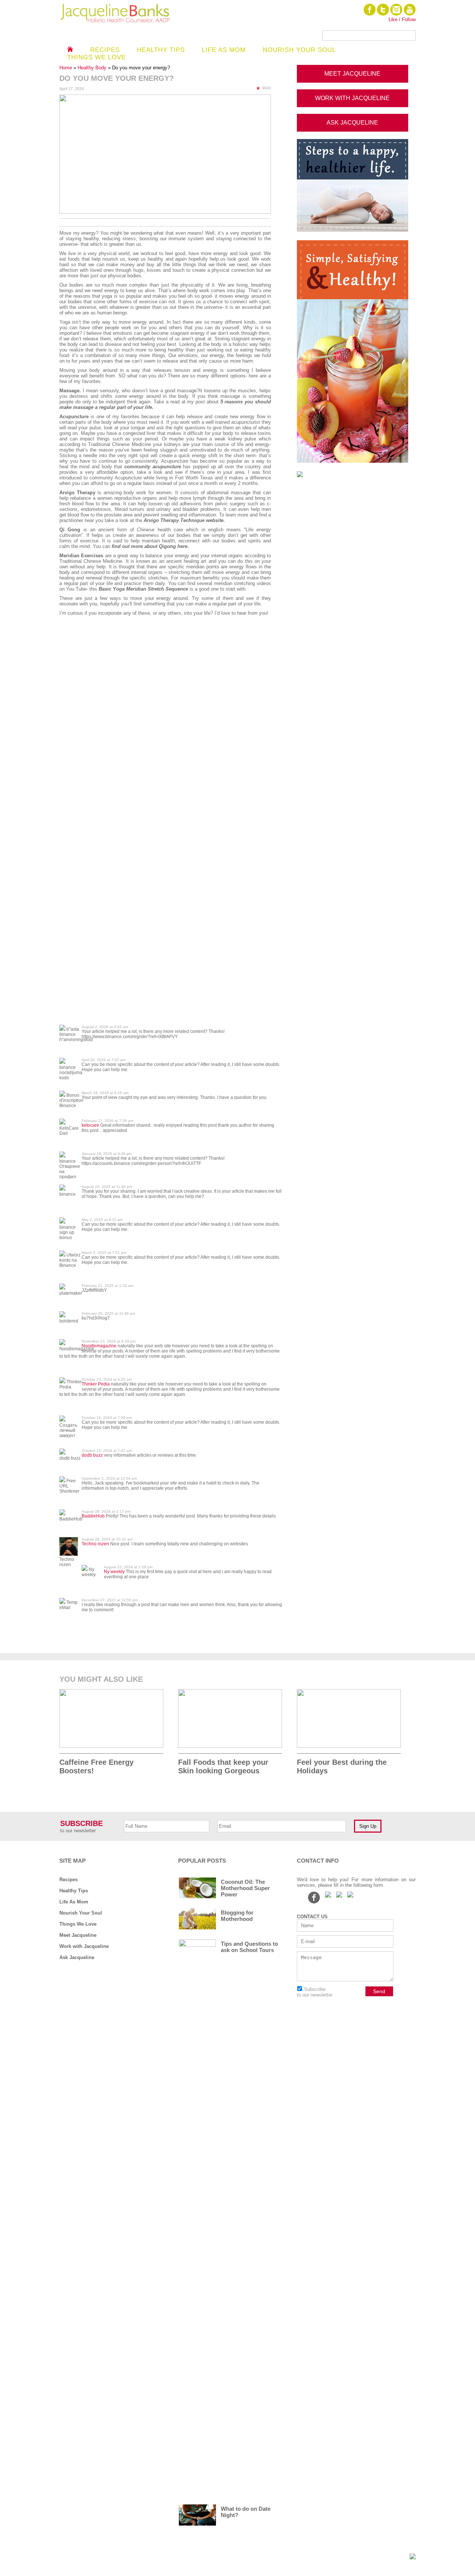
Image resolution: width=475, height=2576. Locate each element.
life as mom (224, 50)
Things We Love (78, 1924)
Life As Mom (74, 1902)
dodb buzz (92, 1455)
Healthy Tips (161, 50)
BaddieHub (93, 1516)
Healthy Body (93, 68)
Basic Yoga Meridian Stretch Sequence (143, 589)
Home (66, 68)
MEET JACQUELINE (352, 74)
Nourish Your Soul (81, 1913)
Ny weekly (114, 1572)
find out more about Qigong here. (150, 546)
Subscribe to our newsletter (315, 1992)
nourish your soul (299, 50)
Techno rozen (95, 1544)
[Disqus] (171, 736)
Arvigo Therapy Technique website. (184, 520)
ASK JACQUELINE (352, 123)
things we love (96, 57)
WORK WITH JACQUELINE (352, 98)
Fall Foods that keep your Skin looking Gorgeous (223, 1766)
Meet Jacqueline (78, 1935)
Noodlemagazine (99, 1346)
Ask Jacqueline (77, 1957)
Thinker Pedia (96, 1384)
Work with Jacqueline (84, 1946)
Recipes (105, 50)
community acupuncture (153, 467)
